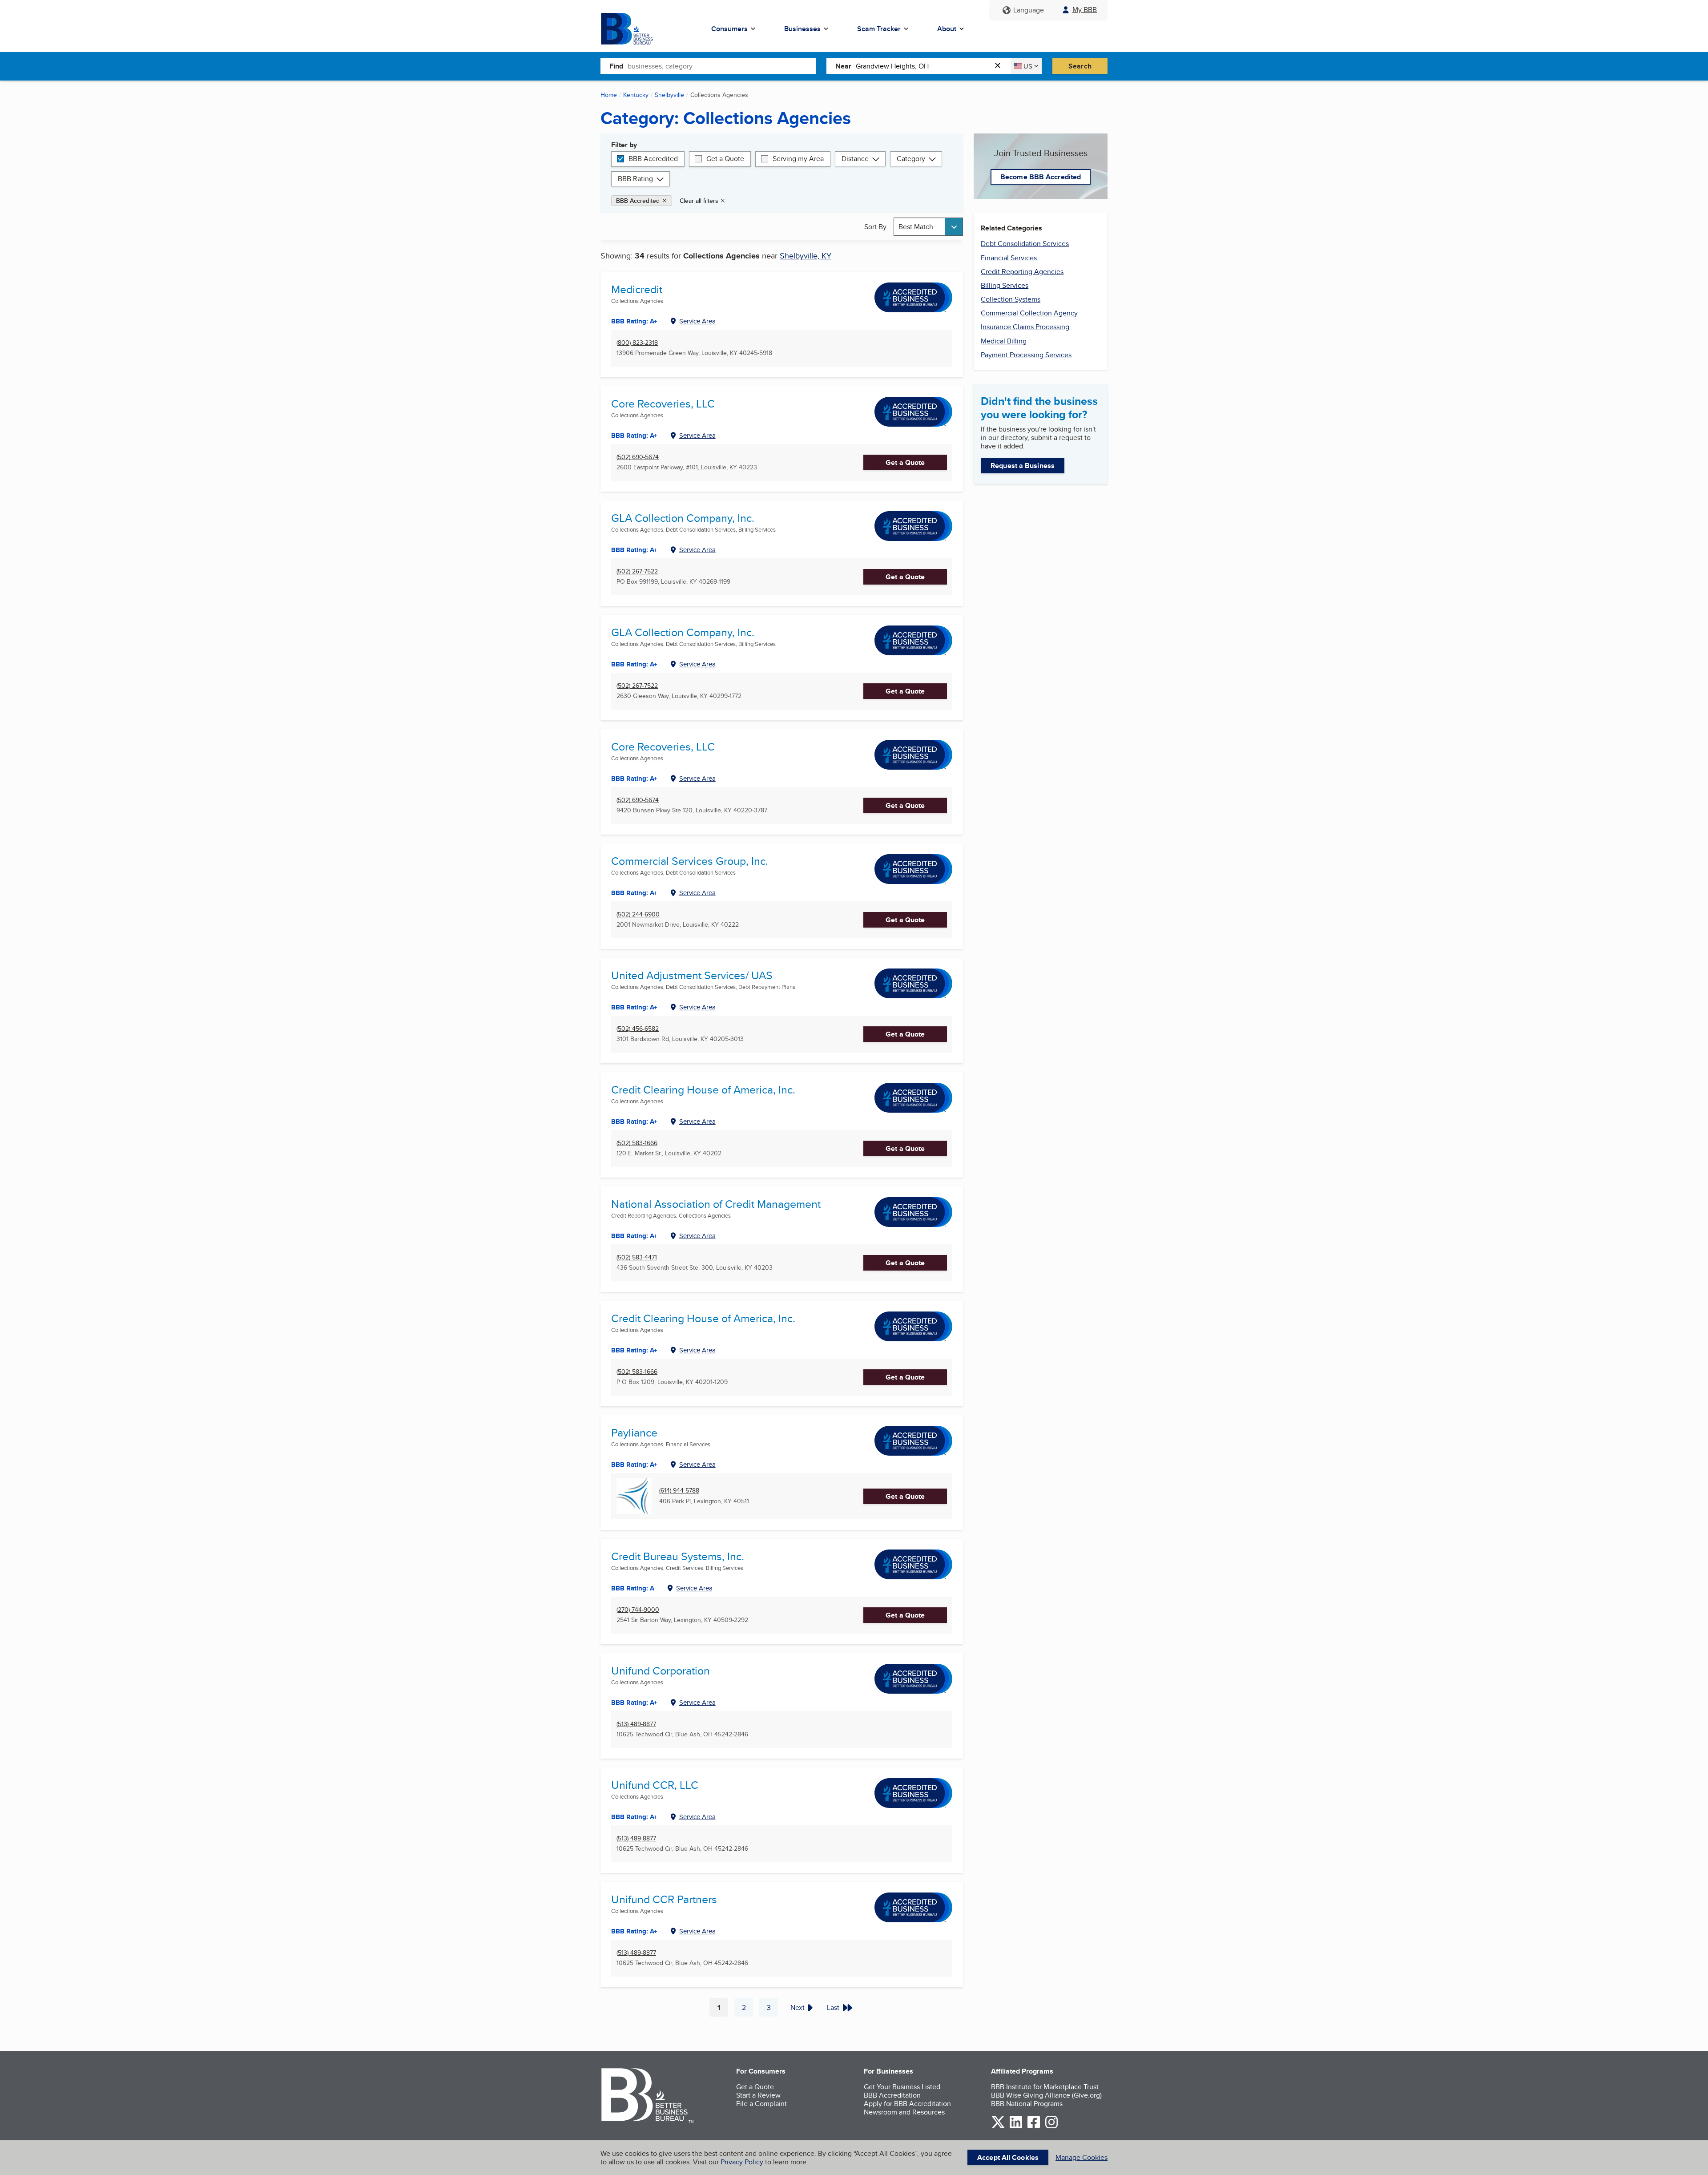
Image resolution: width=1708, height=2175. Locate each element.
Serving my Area (798, 159)
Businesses (802, 29)
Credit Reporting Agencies (1022, 272)
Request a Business (1023, 466)
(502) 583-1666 (637, 1143)
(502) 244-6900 (638, 914)
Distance (855, 159)
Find (616, 66)
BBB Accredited (653, 159)
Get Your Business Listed (902, 2087)
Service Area (697, 321)
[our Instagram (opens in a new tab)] (1051, 2127)
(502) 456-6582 (638, 1029)
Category (911, 159)
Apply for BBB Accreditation (907, 2104)
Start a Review (758, 2095)
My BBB (1085, 10)
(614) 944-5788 (679, 1491)
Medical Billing (1004, 341)
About (947, 29)
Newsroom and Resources (904, 2112)
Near (843, 66)
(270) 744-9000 (638, 1610)
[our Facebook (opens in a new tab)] (1034, 2127)
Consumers (729, 29)
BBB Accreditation (892, 2095)
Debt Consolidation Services (1025, 244)
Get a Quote (725, 159)
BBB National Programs (1027, 2104)
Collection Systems (1011, 299)
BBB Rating (635, 179)
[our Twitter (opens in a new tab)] (998, 2127)
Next (798, 2008)
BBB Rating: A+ (634, 321)
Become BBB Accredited (1041, 177)
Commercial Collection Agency (1029, 313)
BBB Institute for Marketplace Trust (1045, 2087)
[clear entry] (1000, 66)
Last (833, 2008)
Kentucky (636, 95)
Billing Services (1005, 285)
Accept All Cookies (1008, 2157)
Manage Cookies (1082, 2157)
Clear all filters (699, 201)
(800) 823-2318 (637, 343)
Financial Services (1009, 258)
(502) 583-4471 (637, 1257)
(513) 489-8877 (636, 1724)
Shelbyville (669, 95)
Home (609, 95)
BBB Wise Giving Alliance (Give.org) (1046, 2095)
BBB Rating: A (633, 1588)
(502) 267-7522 (637, 571)
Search (1080, 66)
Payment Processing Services (1026, 355)
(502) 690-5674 (638, 457)
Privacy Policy (742, 2162)
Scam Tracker (879, 29)
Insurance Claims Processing (1025, 327)
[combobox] (722, 66)
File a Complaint (761, 2104)
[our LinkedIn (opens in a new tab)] (1016, 2127)
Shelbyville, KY (806, 256)
